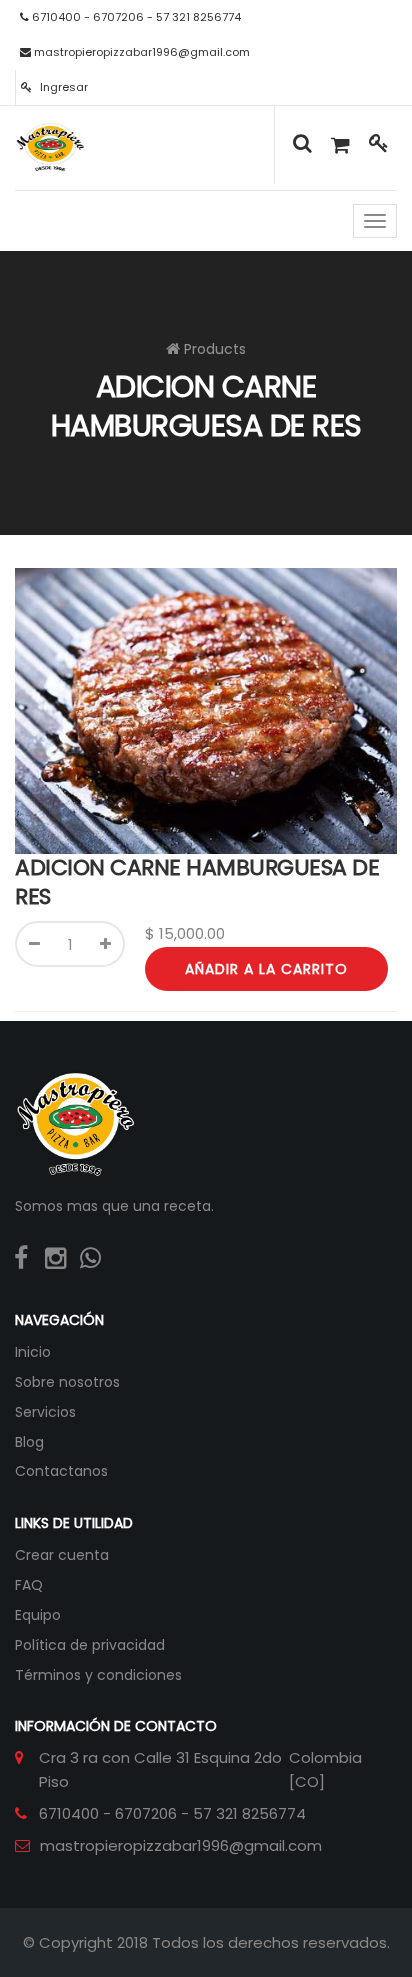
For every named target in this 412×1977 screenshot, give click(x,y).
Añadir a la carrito (266, 969)
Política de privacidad (90, 1645)
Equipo (38, 1615)
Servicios (45, 1412)
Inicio (33, 1352)
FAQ (29, 1585)
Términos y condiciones (98, 1675)
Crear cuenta (62, 1555)
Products (215, 349)
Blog (29, 1442)
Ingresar (62, 87)
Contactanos (61, 1471)
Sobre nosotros (67, 1382)
